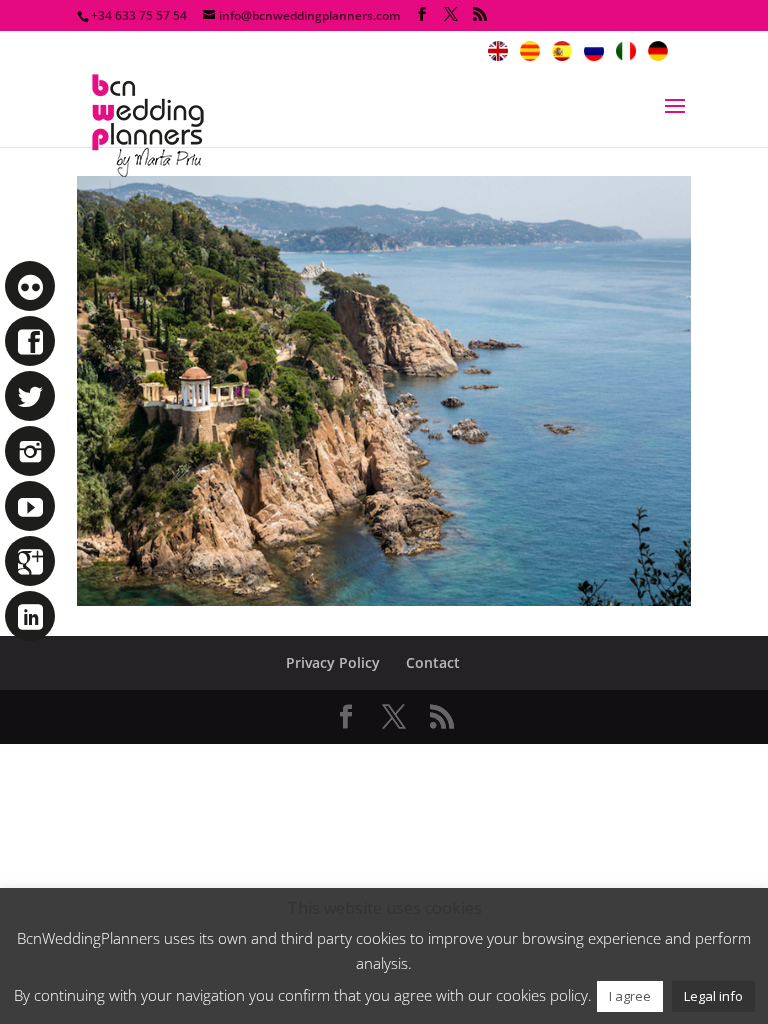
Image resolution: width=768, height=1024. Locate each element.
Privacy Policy (333, 662)
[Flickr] (30, 286)
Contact (433, 662)
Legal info (713, 996)
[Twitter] (30, 396)
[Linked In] (30, 616)
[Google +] (30, 561)
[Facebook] (30, 341)
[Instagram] (30, 451)
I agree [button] (630, 996)
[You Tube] (30, 506)
